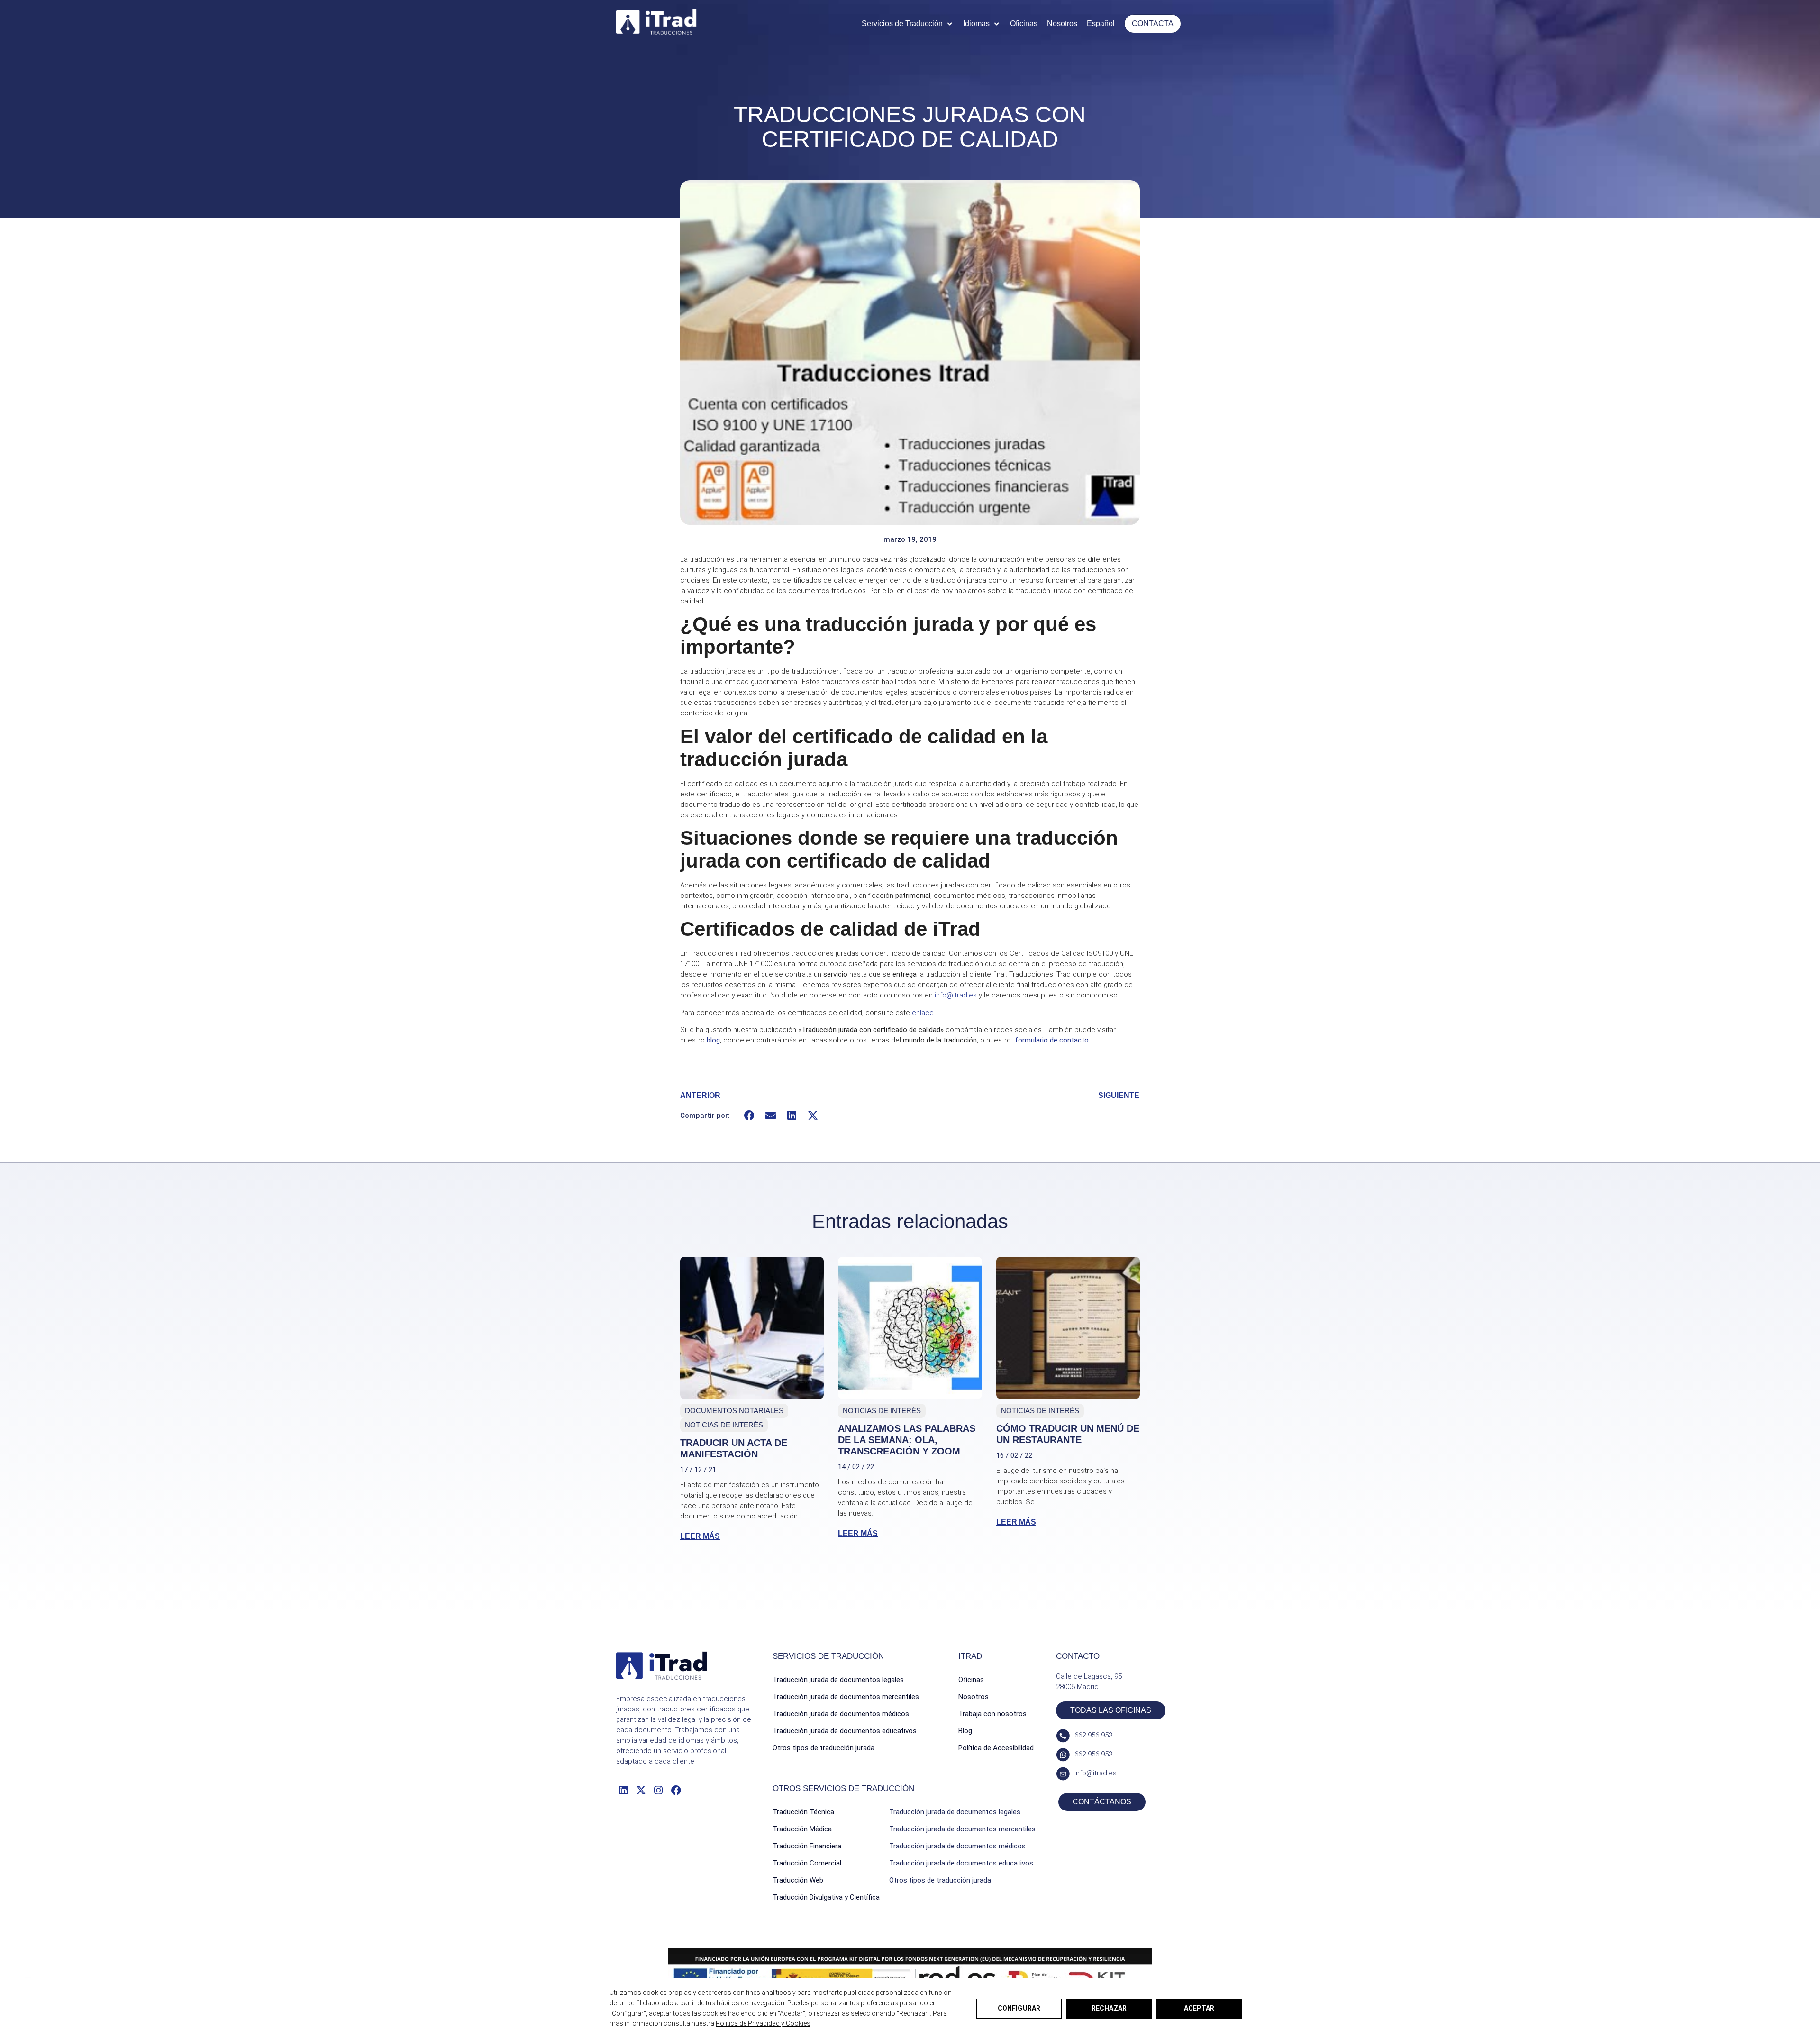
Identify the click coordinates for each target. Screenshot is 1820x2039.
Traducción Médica (802, 1829)
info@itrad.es (956, 995)
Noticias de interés (724, 1425)
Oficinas (971, 1680)
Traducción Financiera (807, 1846)
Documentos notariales (734, 1411)
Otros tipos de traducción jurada (824, 1748)
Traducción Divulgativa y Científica (826, 1897)
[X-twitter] (641, 1790)
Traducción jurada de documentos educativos (845, 1731)
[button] (908, 24)
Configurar (1019, 2008)
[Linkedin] (623, 1790)
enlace (923, 1013)
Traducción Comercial (807, 1863)
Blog (965, 1731)
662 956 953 (1093, 1735)
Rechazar (1109, 2008)
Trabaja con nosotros (992, 1714)
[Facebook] (676, 1790)
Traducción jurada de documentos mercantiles (846, 1697)
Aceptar (1199, 2008)
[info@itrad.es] (1063, 1774)
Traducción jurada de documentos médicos (841, 1714)
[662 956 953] (1063, 1736)
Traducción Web (798, 1880)
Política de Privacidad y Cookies (763, 2023)
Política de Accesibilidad (996, 1748)
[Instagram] (659, 1790)
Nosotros (974, 1697)
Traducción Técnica (803, 1812)
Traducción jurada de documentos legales (838, 1680)
